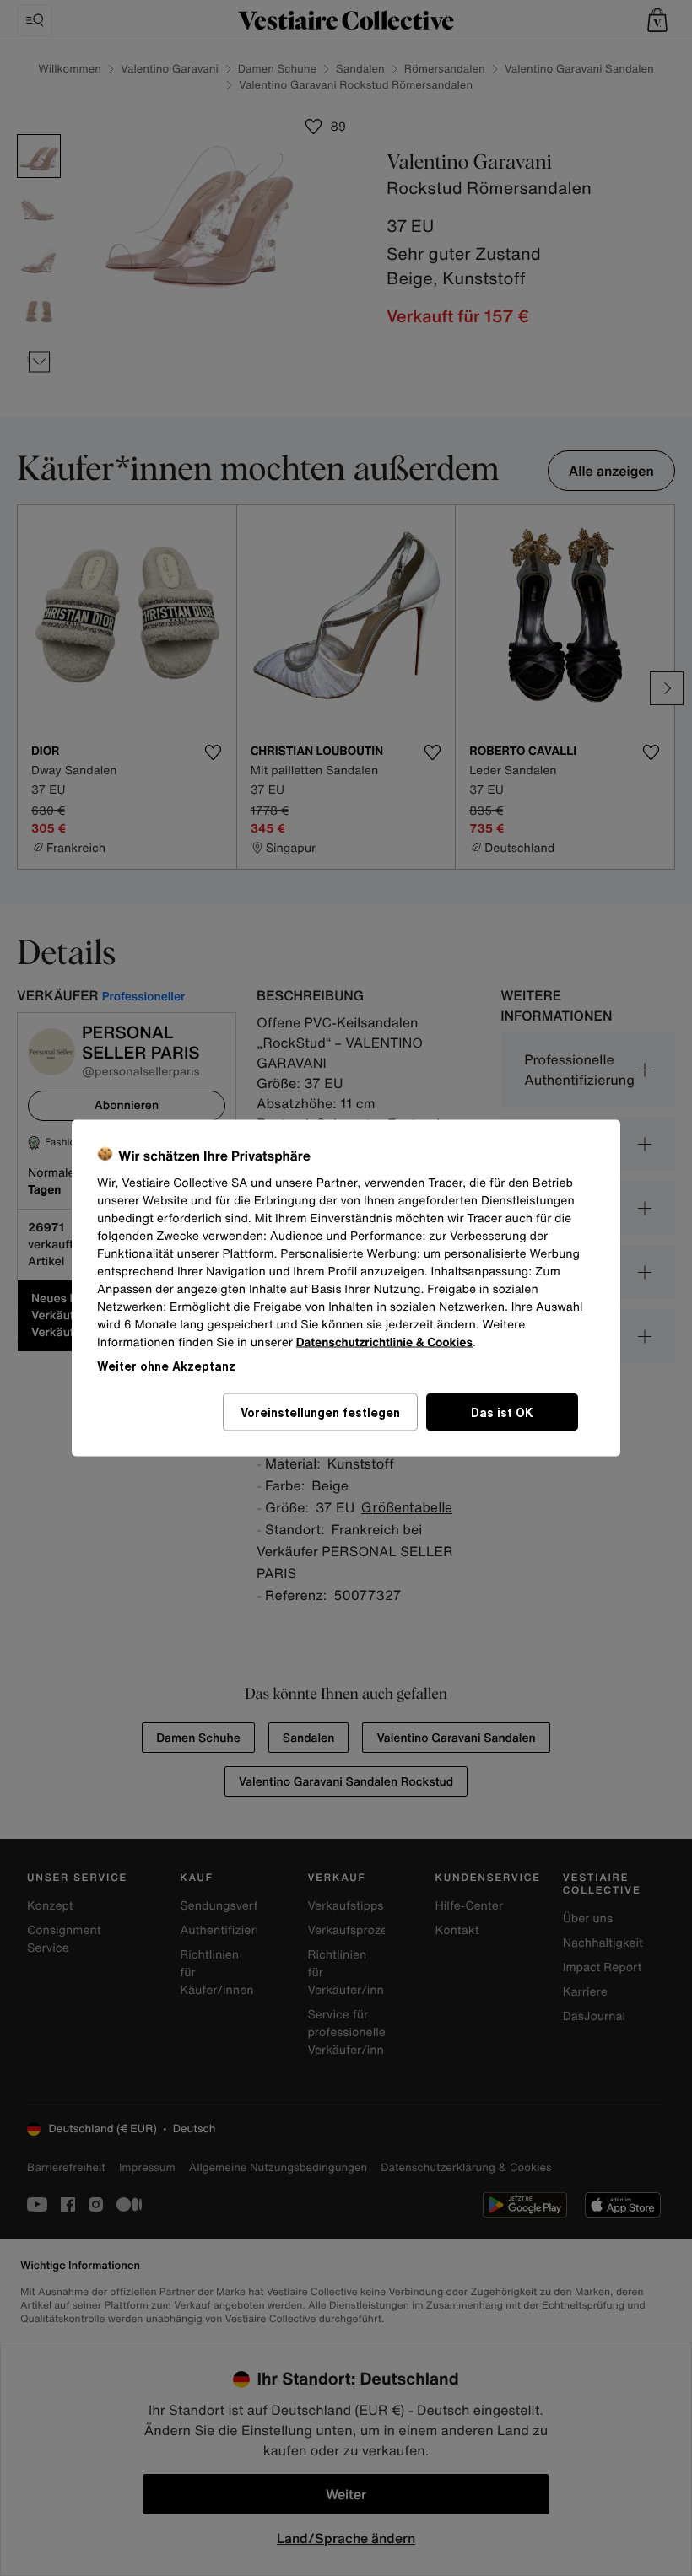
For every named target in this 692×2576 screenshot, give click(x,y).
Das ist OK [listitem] (502, 1412)
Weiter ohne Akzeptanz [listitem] (166, 1366)
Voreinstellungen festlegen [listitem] (320, 1412)
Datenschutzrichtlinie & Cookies (384, 1342)
